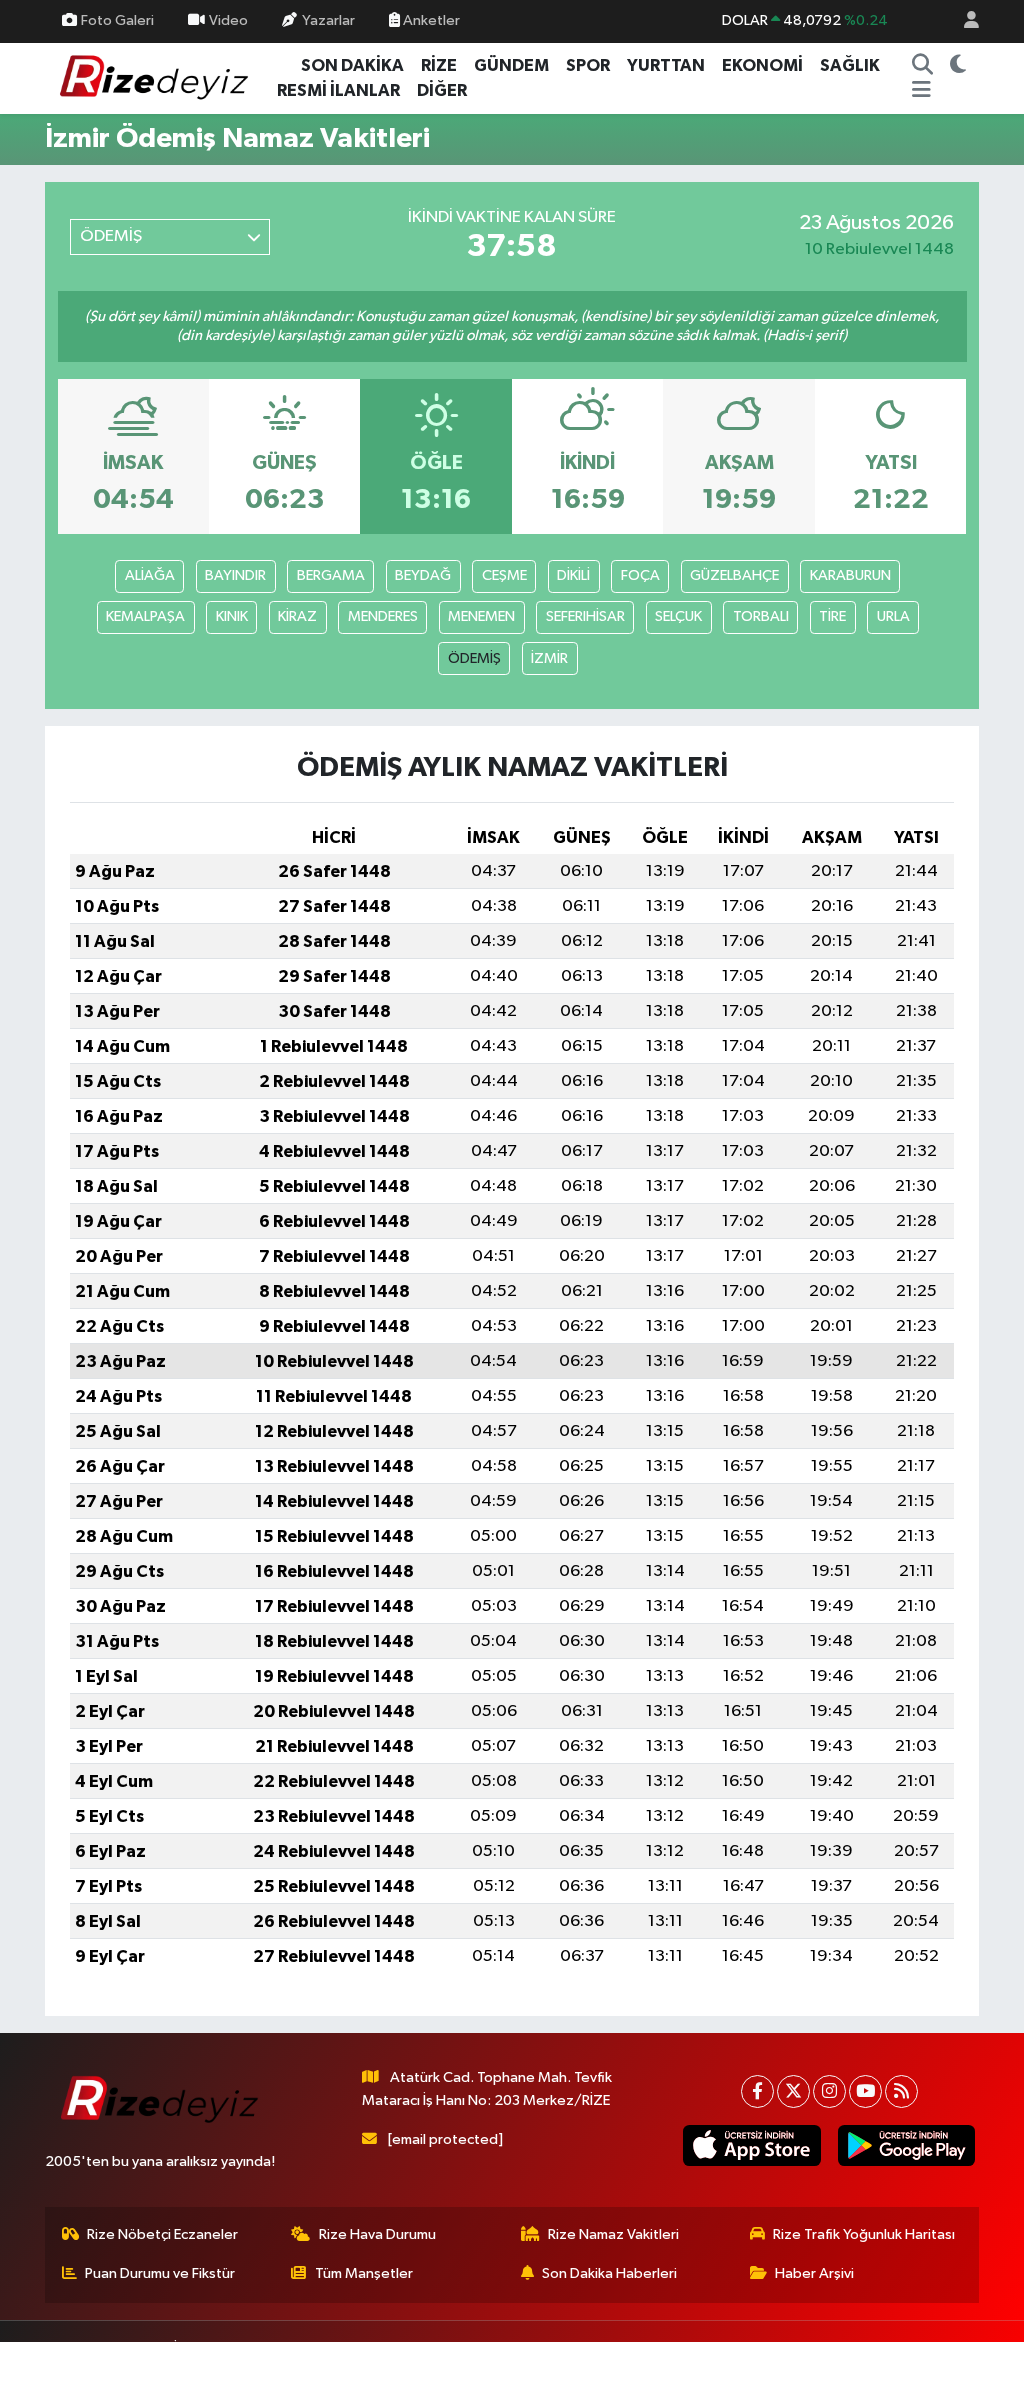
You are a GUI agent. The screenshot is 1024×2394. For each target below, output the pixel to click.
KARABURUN (850, 575)
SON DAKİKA (352, 65)
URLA (893, 616)
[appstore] (752, 2145)
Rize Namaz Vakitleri (613, 2234)
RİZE (439, 65)
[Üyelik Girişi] (963, 21)
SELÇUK (678, 616)
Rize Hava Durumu (377, 2234)
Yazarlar (328, 20)
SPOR (588, 65)
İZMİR (549, 658)
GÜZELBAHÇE (734, 575)
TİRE (832, 616)
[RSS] (901, 2091)
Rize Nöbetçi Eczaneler (162, 2234)
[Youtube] (865, 2091)
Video (228, 20)
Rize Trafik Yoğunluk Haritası (864, 2234)
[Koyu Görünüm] (958, 66)
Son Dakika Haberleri (609, 2273)
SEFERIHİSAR (585, 616)
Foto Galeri (117, 20)
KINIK (232, 616)
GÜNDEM (511, 65)
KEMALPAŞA (145, 616)
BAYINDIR (235, 575)
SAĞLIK (850, 65)
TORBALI (761, 616)
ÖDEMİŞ (474, 658)
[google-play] (906, 2145)
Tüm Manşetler (364, 2273)
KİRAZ (297, 616)
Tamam (953, 2365)
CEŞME (504, 575)
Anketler (430, 20)
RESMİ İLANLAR (338, 90)
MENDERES (383, 616)
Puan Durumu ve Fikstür (160, 2273)
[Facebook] (757, 2091)
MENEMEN (481, 616)
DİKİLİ (573, 575)
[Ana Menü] (921, 91)
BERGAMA (331, 575)
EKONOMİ (762, 65)
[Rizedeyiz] (157, 77)
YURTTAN (666, 65)
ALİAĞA (150, 575)
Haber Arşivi (814, 2273)
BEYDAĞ (423, 575)
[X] (793, 2091)
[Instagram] (829, 2091)
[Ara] (923, 66)
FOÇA (640, 575)
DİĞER (442, 90)
